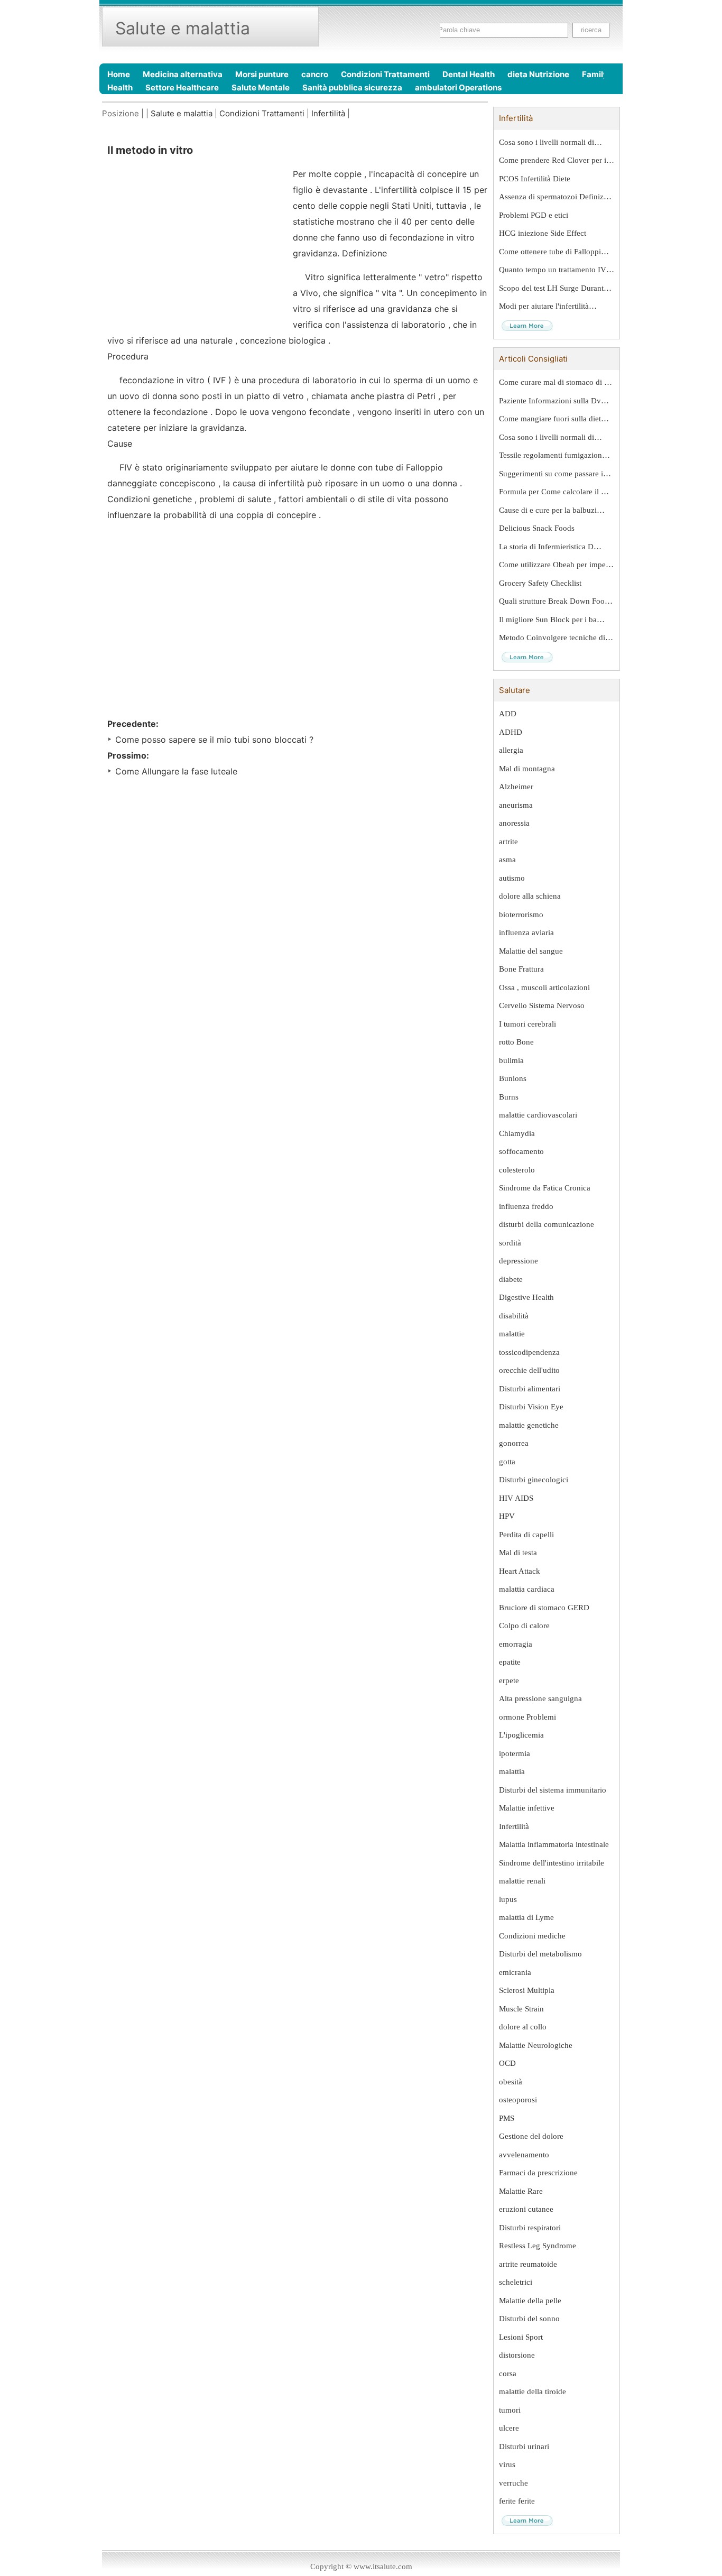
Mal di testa (518, 1553)
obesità (511, 2082)
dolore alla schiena (530, 896)
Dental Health (469, 74)
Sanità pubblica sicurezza (352, 87)
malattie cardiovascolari (538, 1115)
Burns (509, 1097)
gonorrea (514, 1443)
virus (507, 2464)
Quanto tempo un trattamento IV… (557, 270)
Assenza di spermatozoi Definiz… (555, 197)
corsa (508, 2374)
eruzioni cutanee (526, 2209)
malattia (512, 1771)
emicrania (515, 1972)
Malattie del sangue (531, 951)
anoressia (514, 823)
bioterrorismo (521, 915)
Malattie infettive (527, 1808)
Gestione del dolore (531, 2136)
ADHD (511, 732)
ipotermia (515, 1753)
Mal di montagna (527, 769)
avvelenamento (524, 2155)
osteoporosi (518, 2100)
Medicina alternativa (183, 74)
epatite (510, 1662)
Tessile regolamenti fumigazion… (554, 455)
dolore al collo (523, 2027)
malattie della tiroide (533, 2392)
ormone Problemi (527, 1717)
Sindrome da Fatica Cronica (545, 1188)
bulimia (511, 1060)
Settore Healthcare (182, 87)
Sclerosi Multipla (527, 1990)
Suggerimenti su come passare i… (555, 474)
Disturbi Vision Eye (531, 1407)
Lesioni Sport (521, 2337)
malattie (512, 1334)
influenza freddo (526, 1206)
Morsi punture (262, 74)
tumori (510, 2410)
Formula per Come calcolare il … (554, 492)
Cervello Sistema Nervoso (542, 1005)
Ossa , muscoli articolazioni (544, 987)
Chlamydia (517, 1133)
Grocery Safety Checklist (540, 583)
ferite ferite (517, 2501)
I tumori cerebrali (527, 1024)
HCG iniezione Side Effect (543, 233)
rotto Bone (516, 1042)
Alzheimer (516, 787)
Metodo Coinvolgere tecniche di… (556, 638)
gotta (507, 1462)
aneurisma (516, 805)
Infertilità (328, 113)
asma (507, 860)
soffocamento (521, 1151)
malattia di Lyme (526, 1917)
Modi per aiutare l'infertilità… (548, 306)
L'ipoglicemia (521, 1735)
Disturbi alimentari (530, 1389)
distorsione (517, 2355)
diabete (511, 1279)
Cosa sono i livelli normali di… (550, 142)
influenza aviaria (526, 932)
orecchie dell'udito (529, 1370)
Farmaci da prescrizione (538, 2173)
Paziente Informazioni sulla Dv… (554, 401)
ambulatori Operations (458, 87)
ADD (508, 714)
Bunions (513, 1078)
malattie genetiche (529, 1425)
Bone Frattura (521, 969)
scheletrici (516, 2282)
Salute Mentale (261, 87)
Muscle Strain (521, 2009)
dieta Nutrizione (538, 74)
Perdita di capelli (526, 1535)
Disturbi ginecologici (534, 1480)
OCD (507, 2063)
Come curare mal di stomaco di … (556, 382)
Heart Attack (520, 1571)
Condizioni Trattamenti (385, 74)
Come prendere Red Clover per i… (557, 160)
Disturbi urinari (524, 2446)
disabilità (514, 1316)
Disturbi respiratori (530, 2228)
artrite (508, 842)
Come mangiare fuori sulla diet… (554, 419)
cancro (315, 74)
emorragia (516, 1644)
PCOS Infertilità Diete (535, 179)
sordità (510, 1243)
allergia (511, 750)
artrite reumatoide (528, 2264)
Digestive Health (526, 1297)
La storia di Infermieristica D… (550, 547)
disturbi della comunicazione (547, 1224)
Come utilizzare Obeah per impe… (556, 565)
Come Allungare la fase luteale (176, 771)
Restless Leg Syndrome (538, 2246)
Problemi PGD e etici (534, 215)
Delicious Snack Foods (537, 528)
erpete (509, 1681)
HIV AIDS (516, 1498)
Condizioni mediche (532, 1936)
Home (119, 74)
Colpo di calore (524, 1626)
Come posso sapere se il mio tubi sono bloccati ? (214, 740)
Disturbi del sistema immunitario (553, 1790)
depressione (519, 1261)
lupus (508, 1899)
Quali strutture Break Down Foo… (556, 601)
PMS (507, 2118)
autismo (512, 878)
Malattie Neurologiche (536, 2045)
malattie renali (522, 1881)
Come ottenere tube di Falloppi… (554, 252)
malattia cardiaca (527, 1589)
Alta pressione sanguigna (540, 1698)
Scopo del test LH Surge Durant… (555, 288)
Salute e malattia (182, 113)
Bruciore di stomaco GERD (544, 1608)
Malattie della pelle (530, 2301)
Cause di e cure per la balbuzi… (552, 510)
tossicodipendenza (529, 1352)
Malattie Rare (521, 2191)
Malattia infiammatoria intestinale (554, 1844)
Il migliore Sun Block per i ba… (552, 620)
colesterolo (517, 1170)
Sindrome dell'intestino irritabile (552, 1863)
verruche (513, 2483)
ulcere (509, 2428)
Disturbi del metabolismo (540, 1954)
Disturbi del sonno (529, 2319)
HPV (507, 1516)
